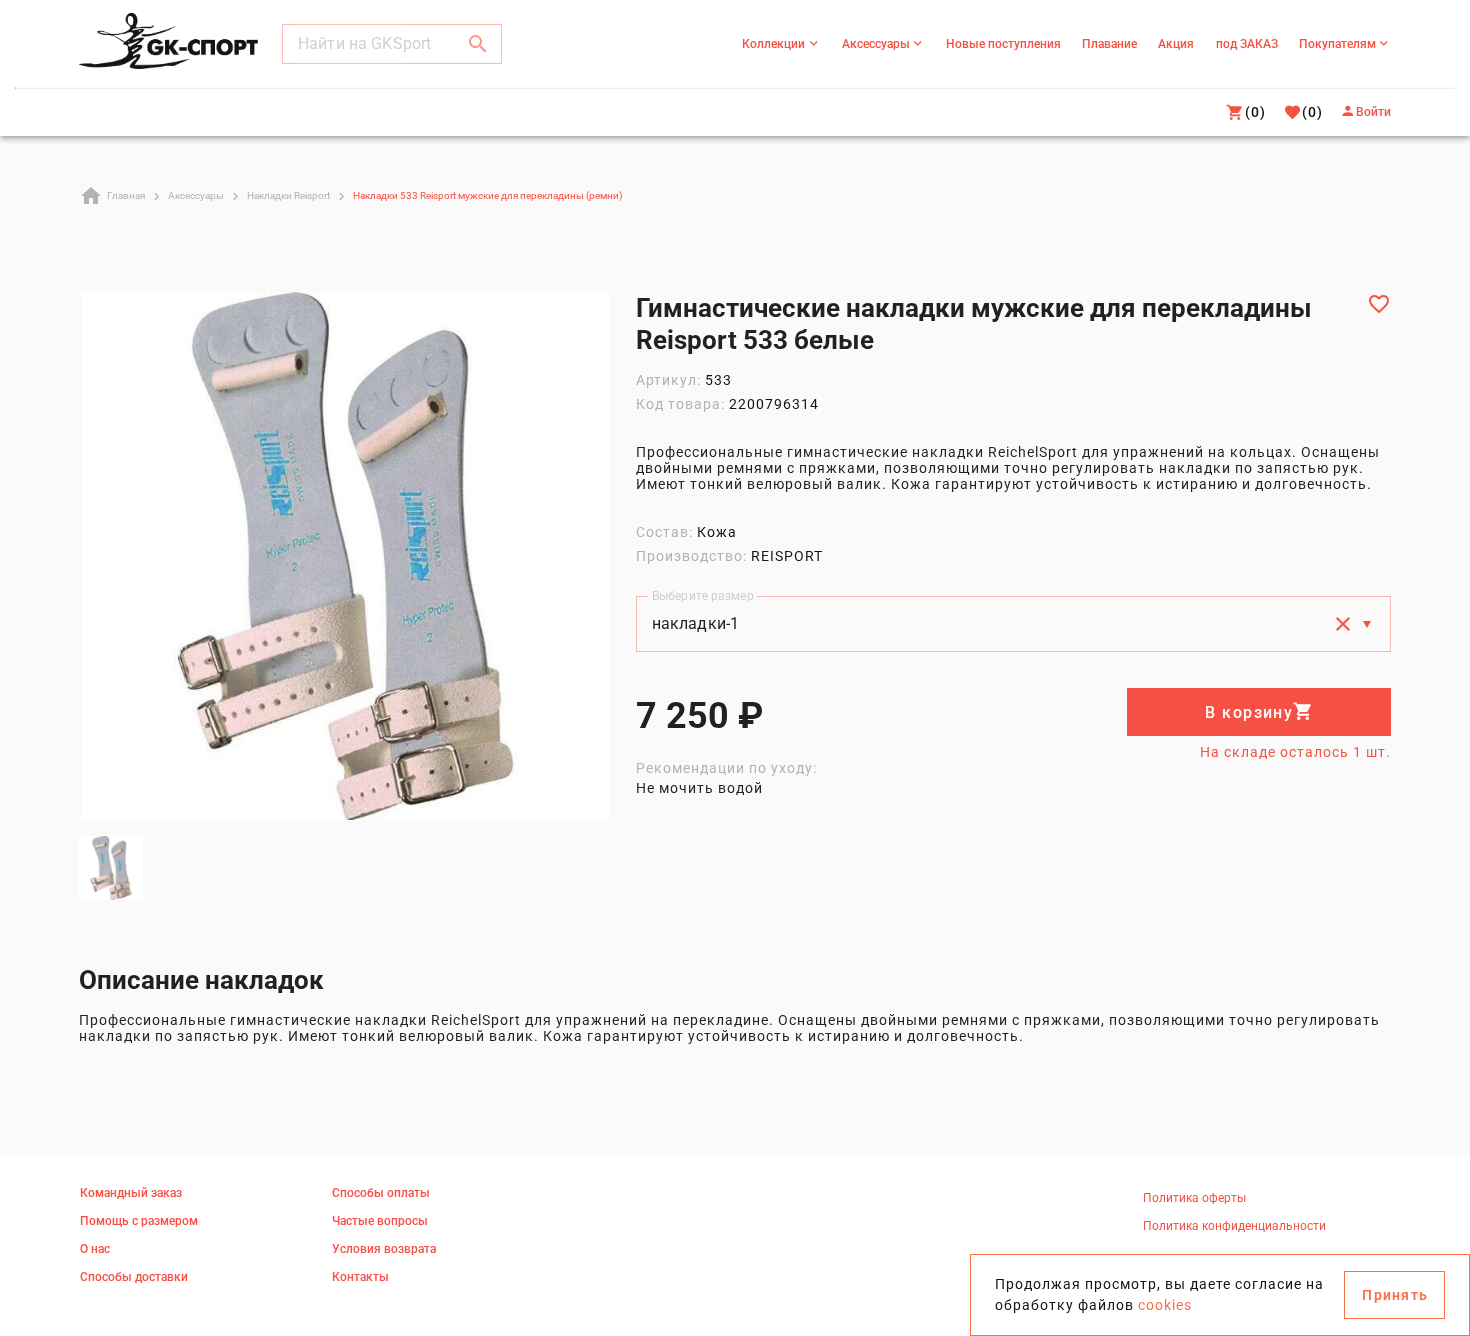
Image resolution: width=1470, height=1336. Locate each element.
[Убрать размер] (1343, 624)
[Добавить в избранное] (1379, 304)
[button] (478, 44)
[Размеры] (1367, 624)
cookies (1165, 1305)
